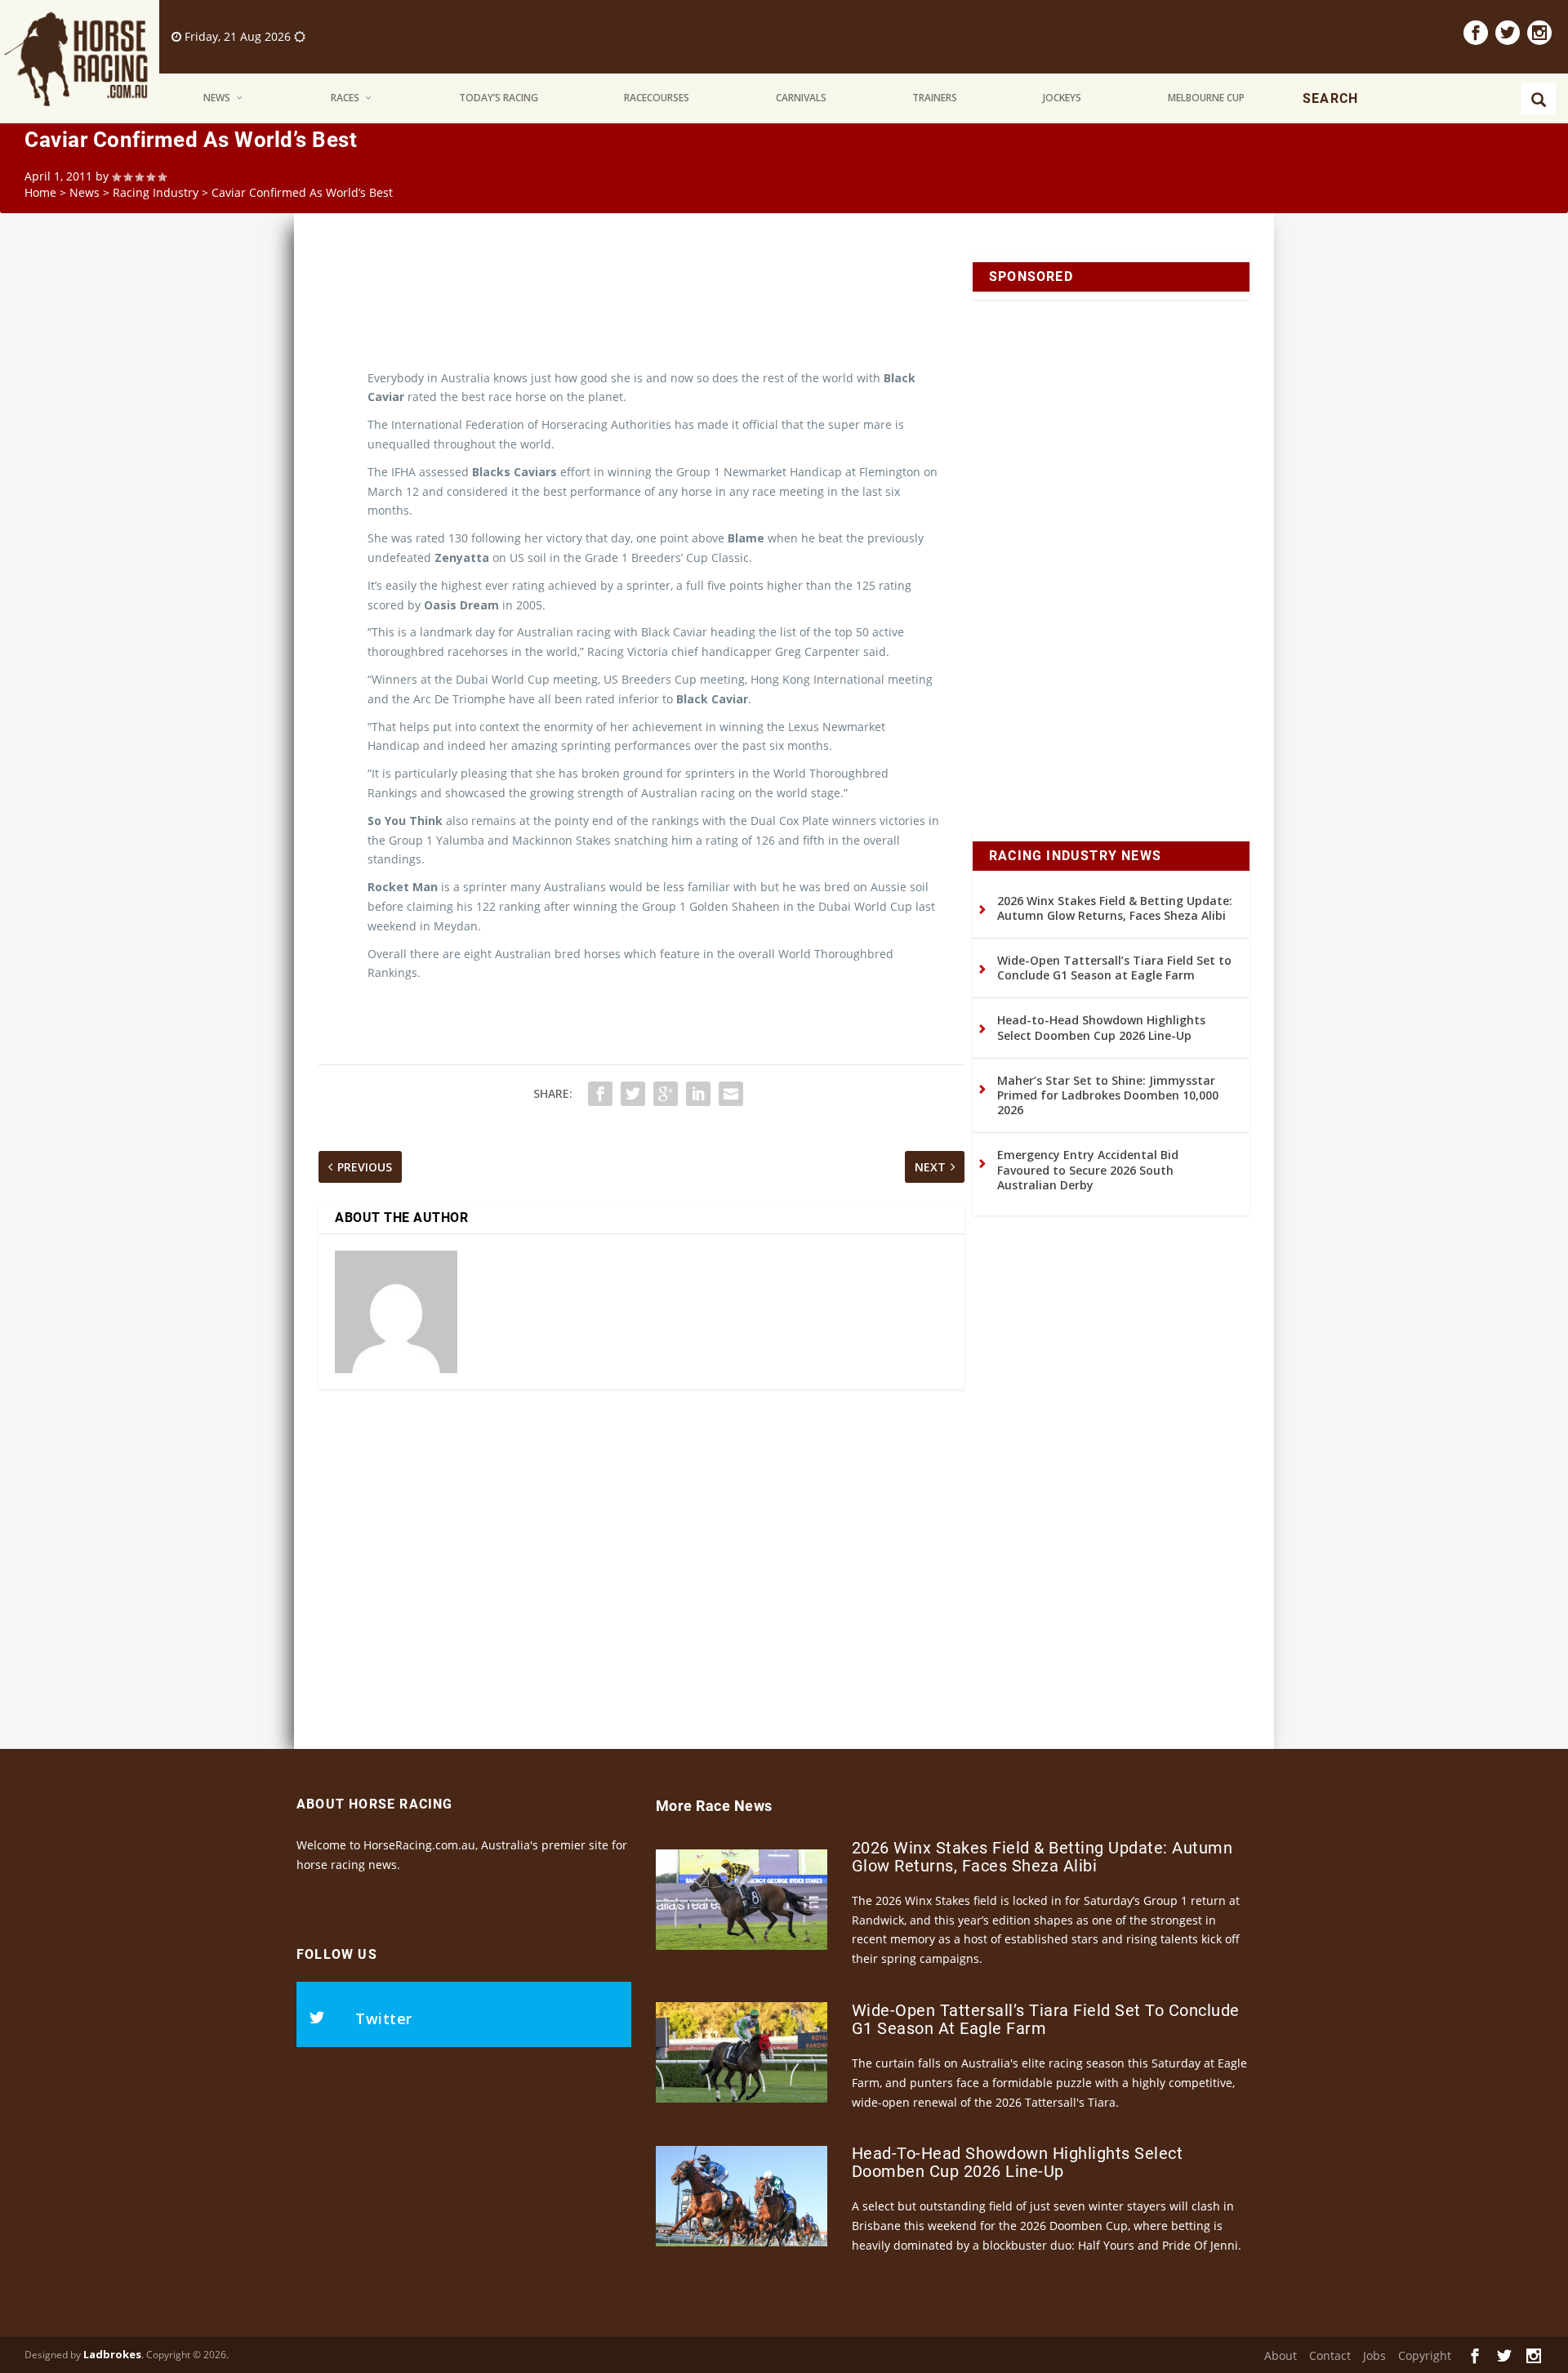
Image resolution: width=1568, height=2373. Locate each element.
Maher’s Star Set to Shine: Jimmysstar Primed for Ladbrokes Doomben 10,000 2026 (1108, 1095)
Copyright (1425, 2355)
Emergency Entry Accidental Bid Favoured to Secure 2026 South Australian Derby (1088, 1169)
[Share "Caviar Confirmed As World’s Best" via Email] (731, 1094)
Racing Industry (156, 192)
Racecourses (657, 98)
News (217, 98)
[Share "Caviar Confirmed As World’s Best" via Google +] (666, 1094)
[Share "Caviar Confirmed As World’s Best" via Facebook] (600, 1094)
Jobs (1374, 2355)
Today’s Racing (499, 98)
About (1281, 2355)
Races (345, 98)
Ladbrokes (112, 2354)
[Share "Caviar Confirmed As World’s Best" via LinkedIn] (698, 1094)
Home (40, 192)
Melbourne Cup (1206, 98)
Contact (1330, 2355)
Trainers (935, 98)
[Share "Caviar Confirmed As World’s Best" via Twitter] (633, 1094)
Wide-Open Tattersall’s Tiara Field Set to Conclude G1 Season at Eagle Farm (1114, 968)
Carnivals (801, 98)
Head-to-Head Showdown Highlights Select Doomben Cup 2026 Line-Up (1101, 1027)
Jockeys (1062, 98)
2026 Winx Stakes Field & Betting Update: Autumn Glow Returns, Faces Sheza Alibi (1115, 908)
